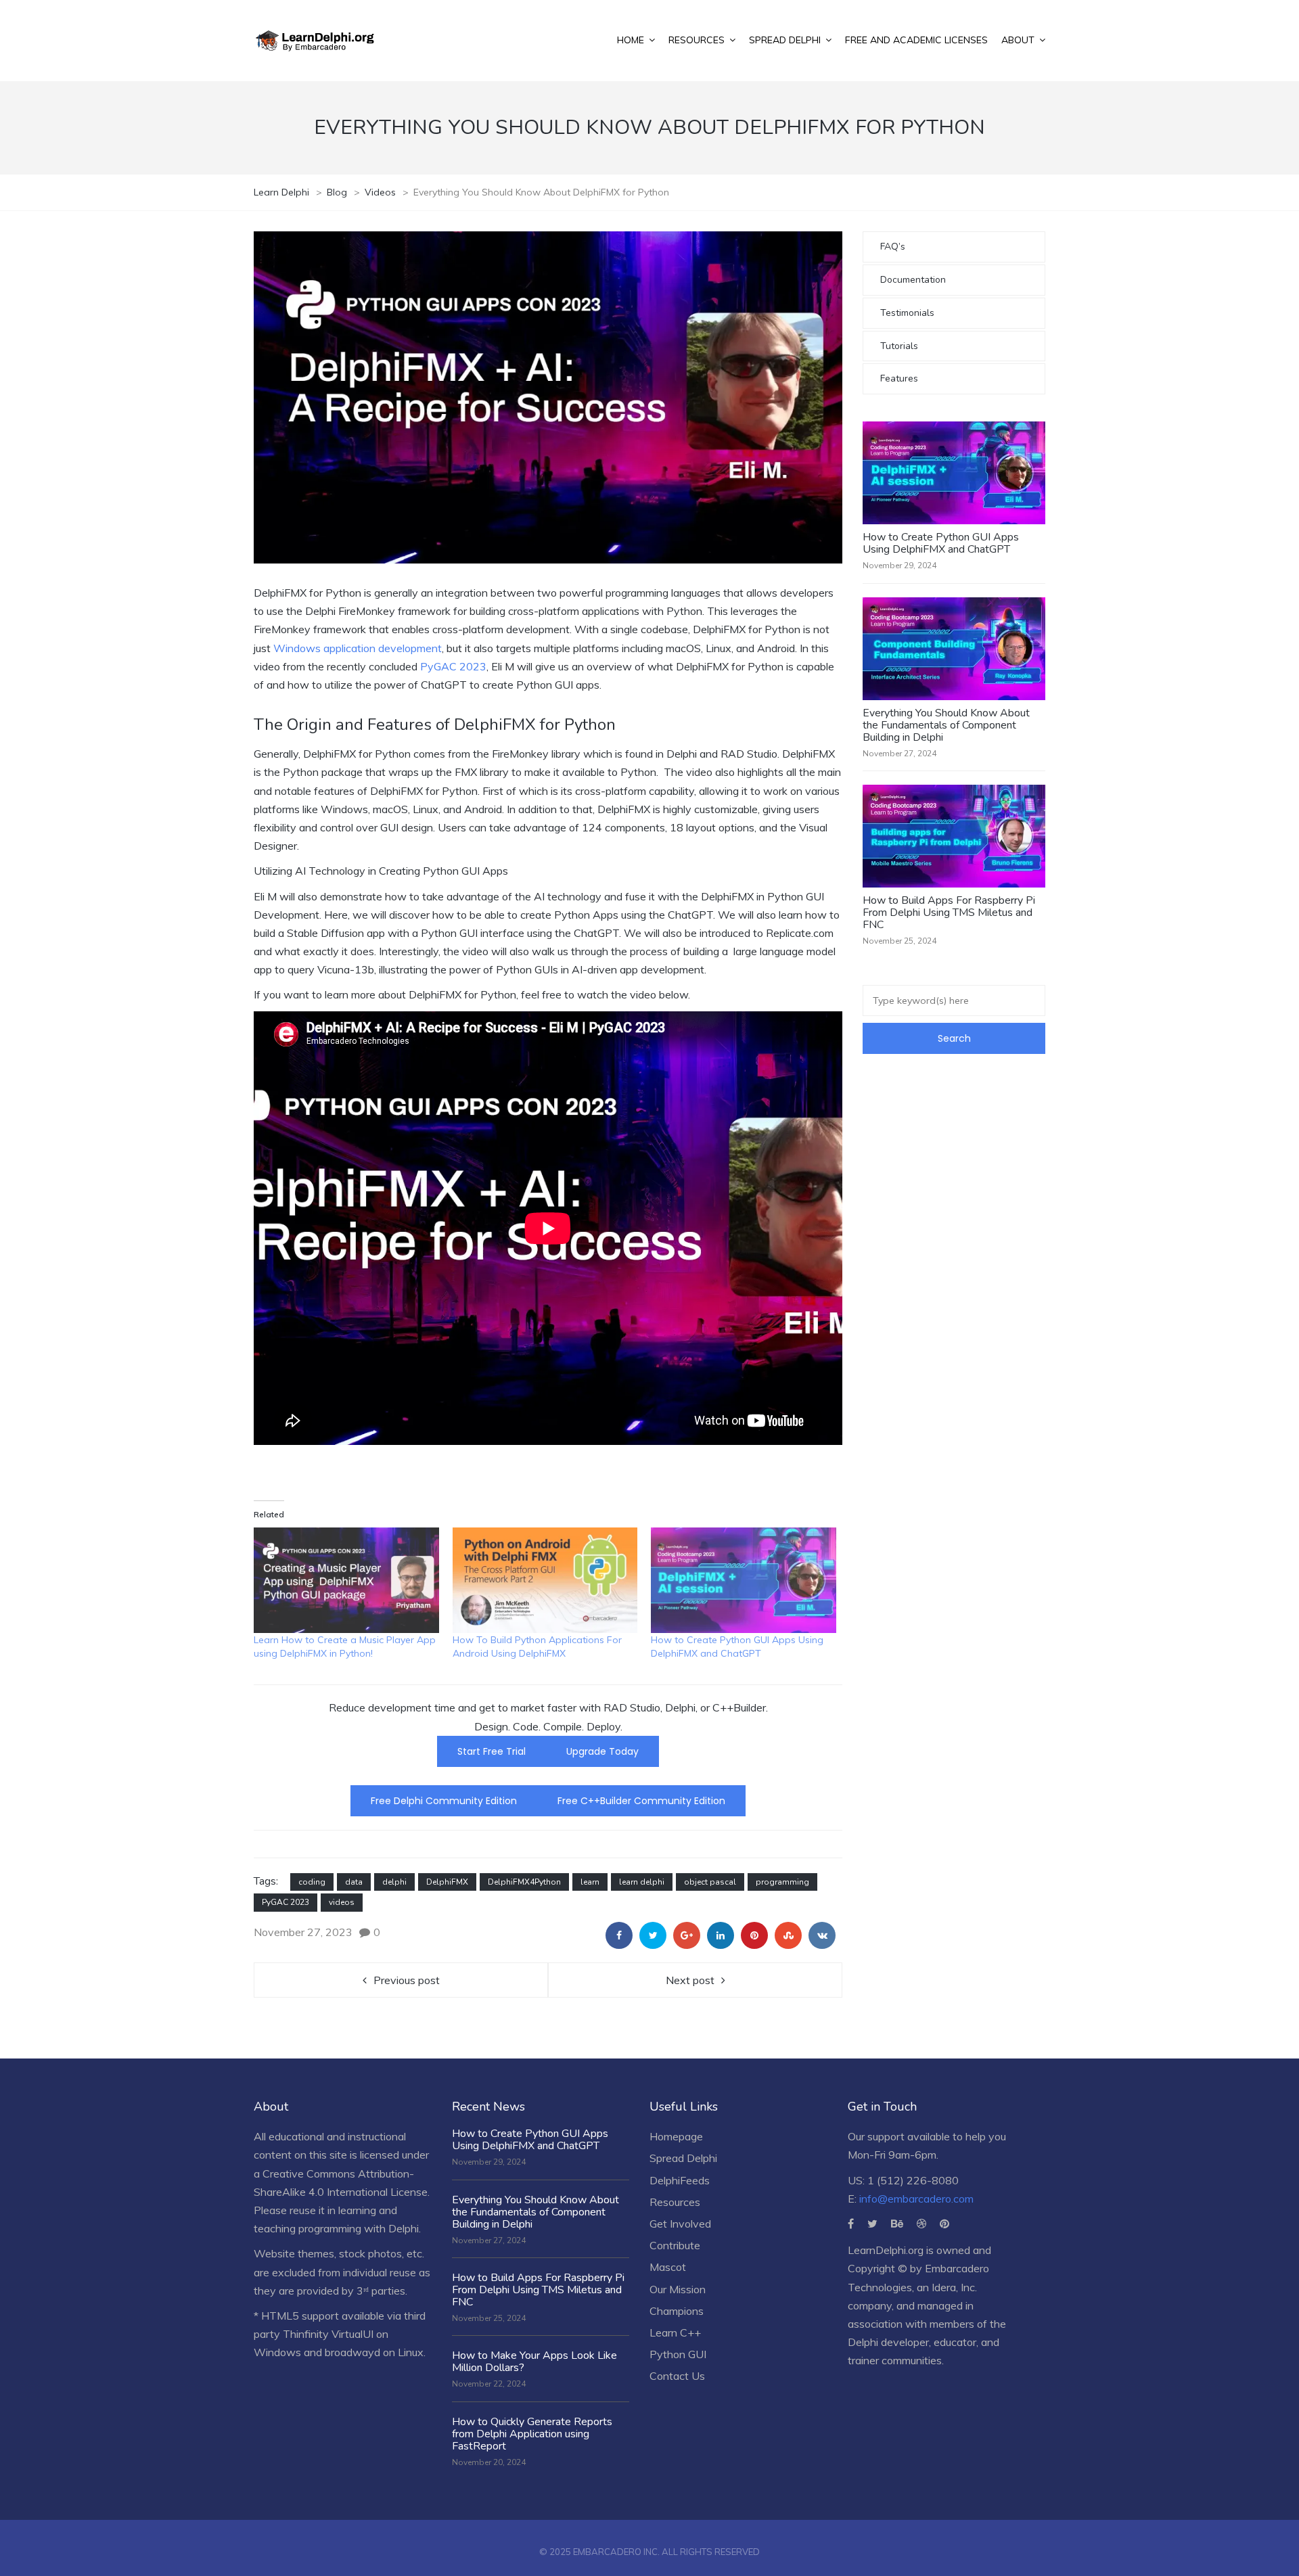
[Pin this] (754, 1935)
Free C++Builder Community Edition (641, 1801)
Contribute (675, 2245)
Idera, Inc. (954, 2287)
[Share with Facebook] (619, 1935)
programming (782, 1882)
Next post (690, 1980)
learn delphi (642, 1882)
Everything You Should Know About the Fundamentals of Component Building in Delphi (946, 725)
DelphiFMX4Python (524, 1882)
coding (312, 1882)
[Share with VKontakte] (822, 1935)
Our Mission (678, 2289)
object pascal (710, 1882)
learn (590, 1882)
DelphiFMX (447, 1882)
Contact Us (677, 2376)
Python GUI (678, 2354)
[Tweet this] (653, 1935)
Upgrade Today (602, 1751)
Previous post (407, 1980)
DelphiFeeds (680, 2180)
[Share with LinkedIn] (721, 1935)
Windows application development (358, 648)
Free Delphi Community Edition (444, 1801)
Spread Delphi (683, 2158)
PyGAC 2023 (452, 666)
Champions (677, 2311)
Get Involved (680, 2224)
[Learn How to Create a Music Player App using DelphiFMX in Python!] (346, 1580)
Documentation (913, 280)
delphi (394, 1882)
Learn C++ (675, 2332)
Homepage (676, 2136)
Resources (675, 2202)
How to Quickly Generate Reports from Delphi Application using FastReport (532, 2434)
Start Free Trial (492, 1751)
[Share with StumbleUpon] (788, 1935)
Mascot (668, 2267)
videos (342, 1902)
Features (899, 378)
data (354, 1882)
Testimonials (907, 313)
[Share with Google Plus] (687, 1935)
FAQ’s (893, 247)
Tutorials (899, 346)
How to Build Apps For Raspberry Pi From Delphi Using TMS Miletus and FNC (949, 913)
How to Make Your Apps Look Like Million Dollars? (534, 2362)
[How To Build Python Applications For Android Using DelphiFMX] (545, 1580)
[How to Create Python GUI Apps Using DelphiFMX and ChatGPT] (744, 1580)
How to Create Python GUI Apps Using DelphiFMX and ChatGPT (941, 543)
